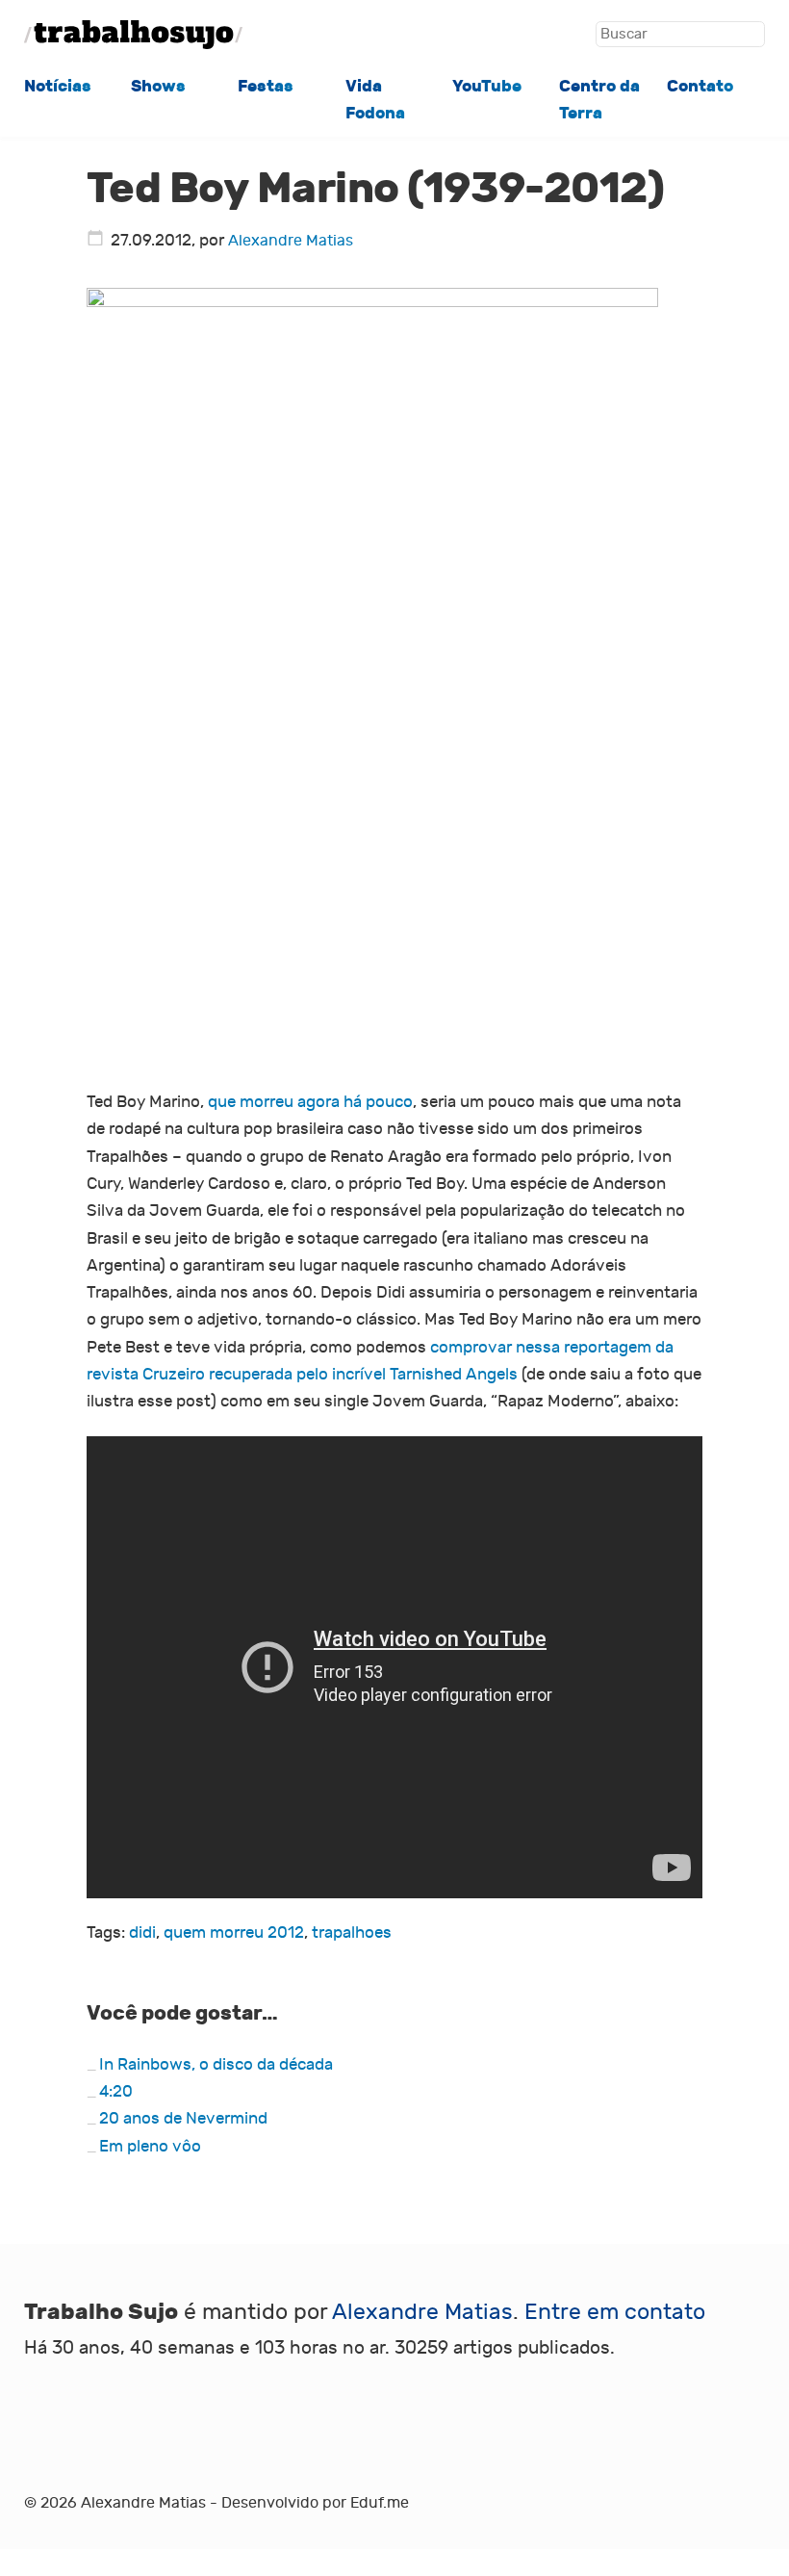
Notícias (58, 86)
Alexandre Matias (291, 241)
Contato (700, 86)
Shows (158, 86)
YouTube (487, 86)
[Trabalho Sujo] (133, 35)
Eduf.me (380, 2503)
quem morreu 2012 (234, 1932)
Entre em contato (615, 2312)
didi (142, 1932)
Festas (266, 86)
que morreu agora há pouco (310, 1102)
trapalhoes (352, 1932)
